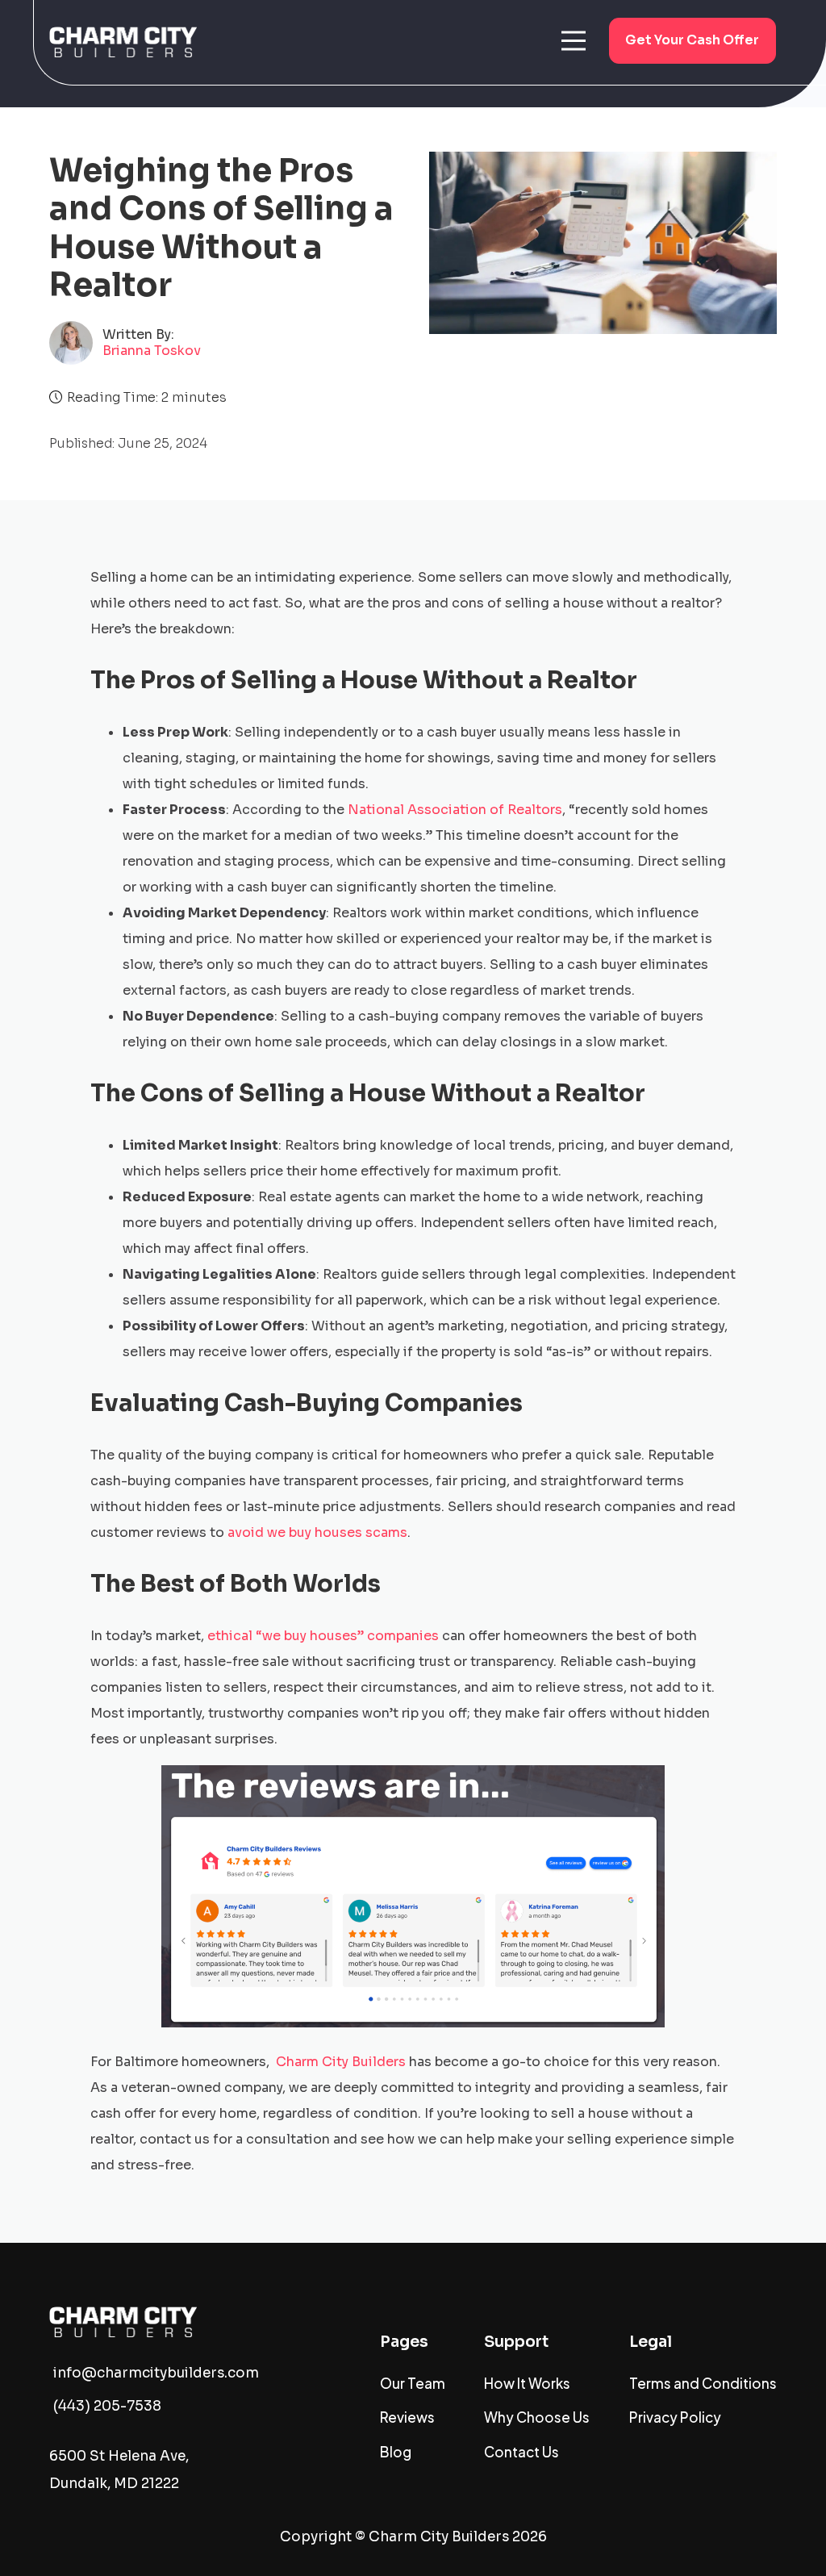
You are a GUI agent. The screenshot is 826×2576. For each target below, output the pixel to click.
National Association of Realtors (455, 810)
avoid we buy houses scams (317, 1532)
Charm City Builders (341, 2062)
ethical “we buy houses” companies (323, 1636)
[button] (574, 40)
